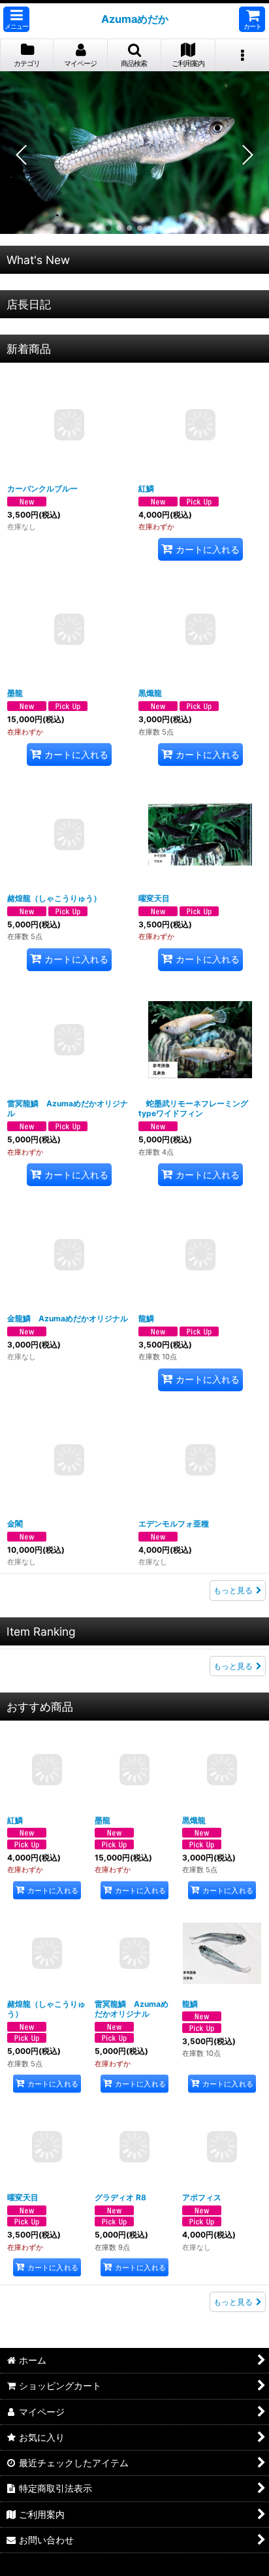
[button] (16, 19)
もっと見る (233, 1590)
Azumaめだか (135, 19)
